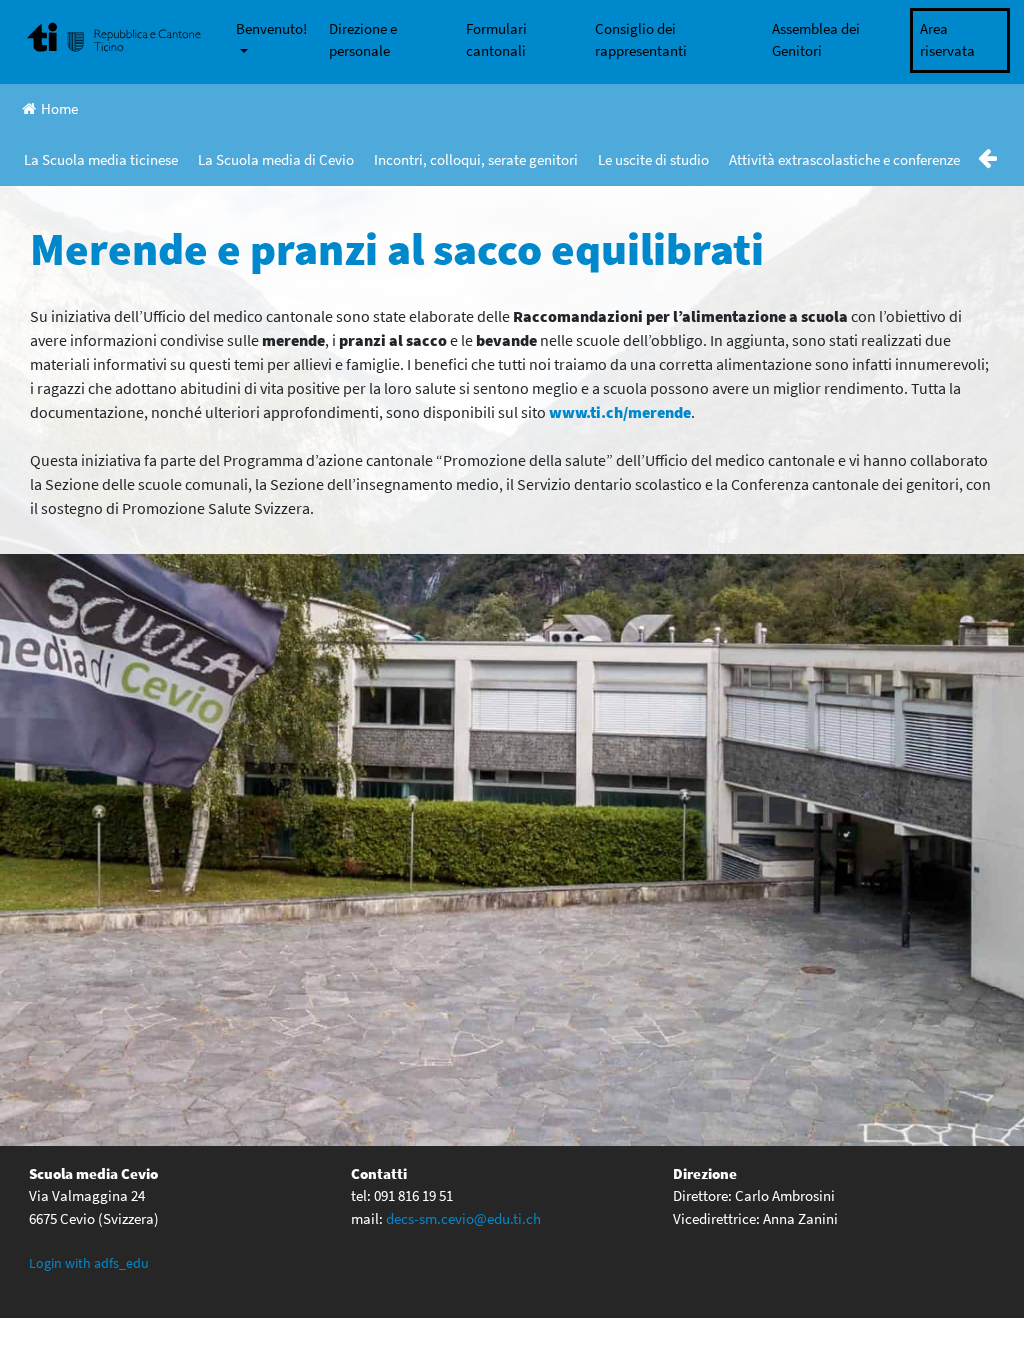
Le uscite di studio (653, 159)
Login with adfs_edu (89, 1263)
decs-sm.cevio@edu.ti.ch (463, 1218)
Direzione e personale (363, 40)
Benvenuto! (271, 28)
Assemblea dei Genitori (816, 40)
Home (59, 108)
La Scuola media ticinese (101, 159)
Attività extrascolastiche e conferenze (844, 159)
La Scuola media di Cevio (276, 159)
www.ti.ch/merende (620, 412)
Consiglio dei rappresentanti (641, 40)
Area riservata (947, 40)
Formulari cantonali (496, 40)
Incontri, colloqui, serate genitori (476, 159)
